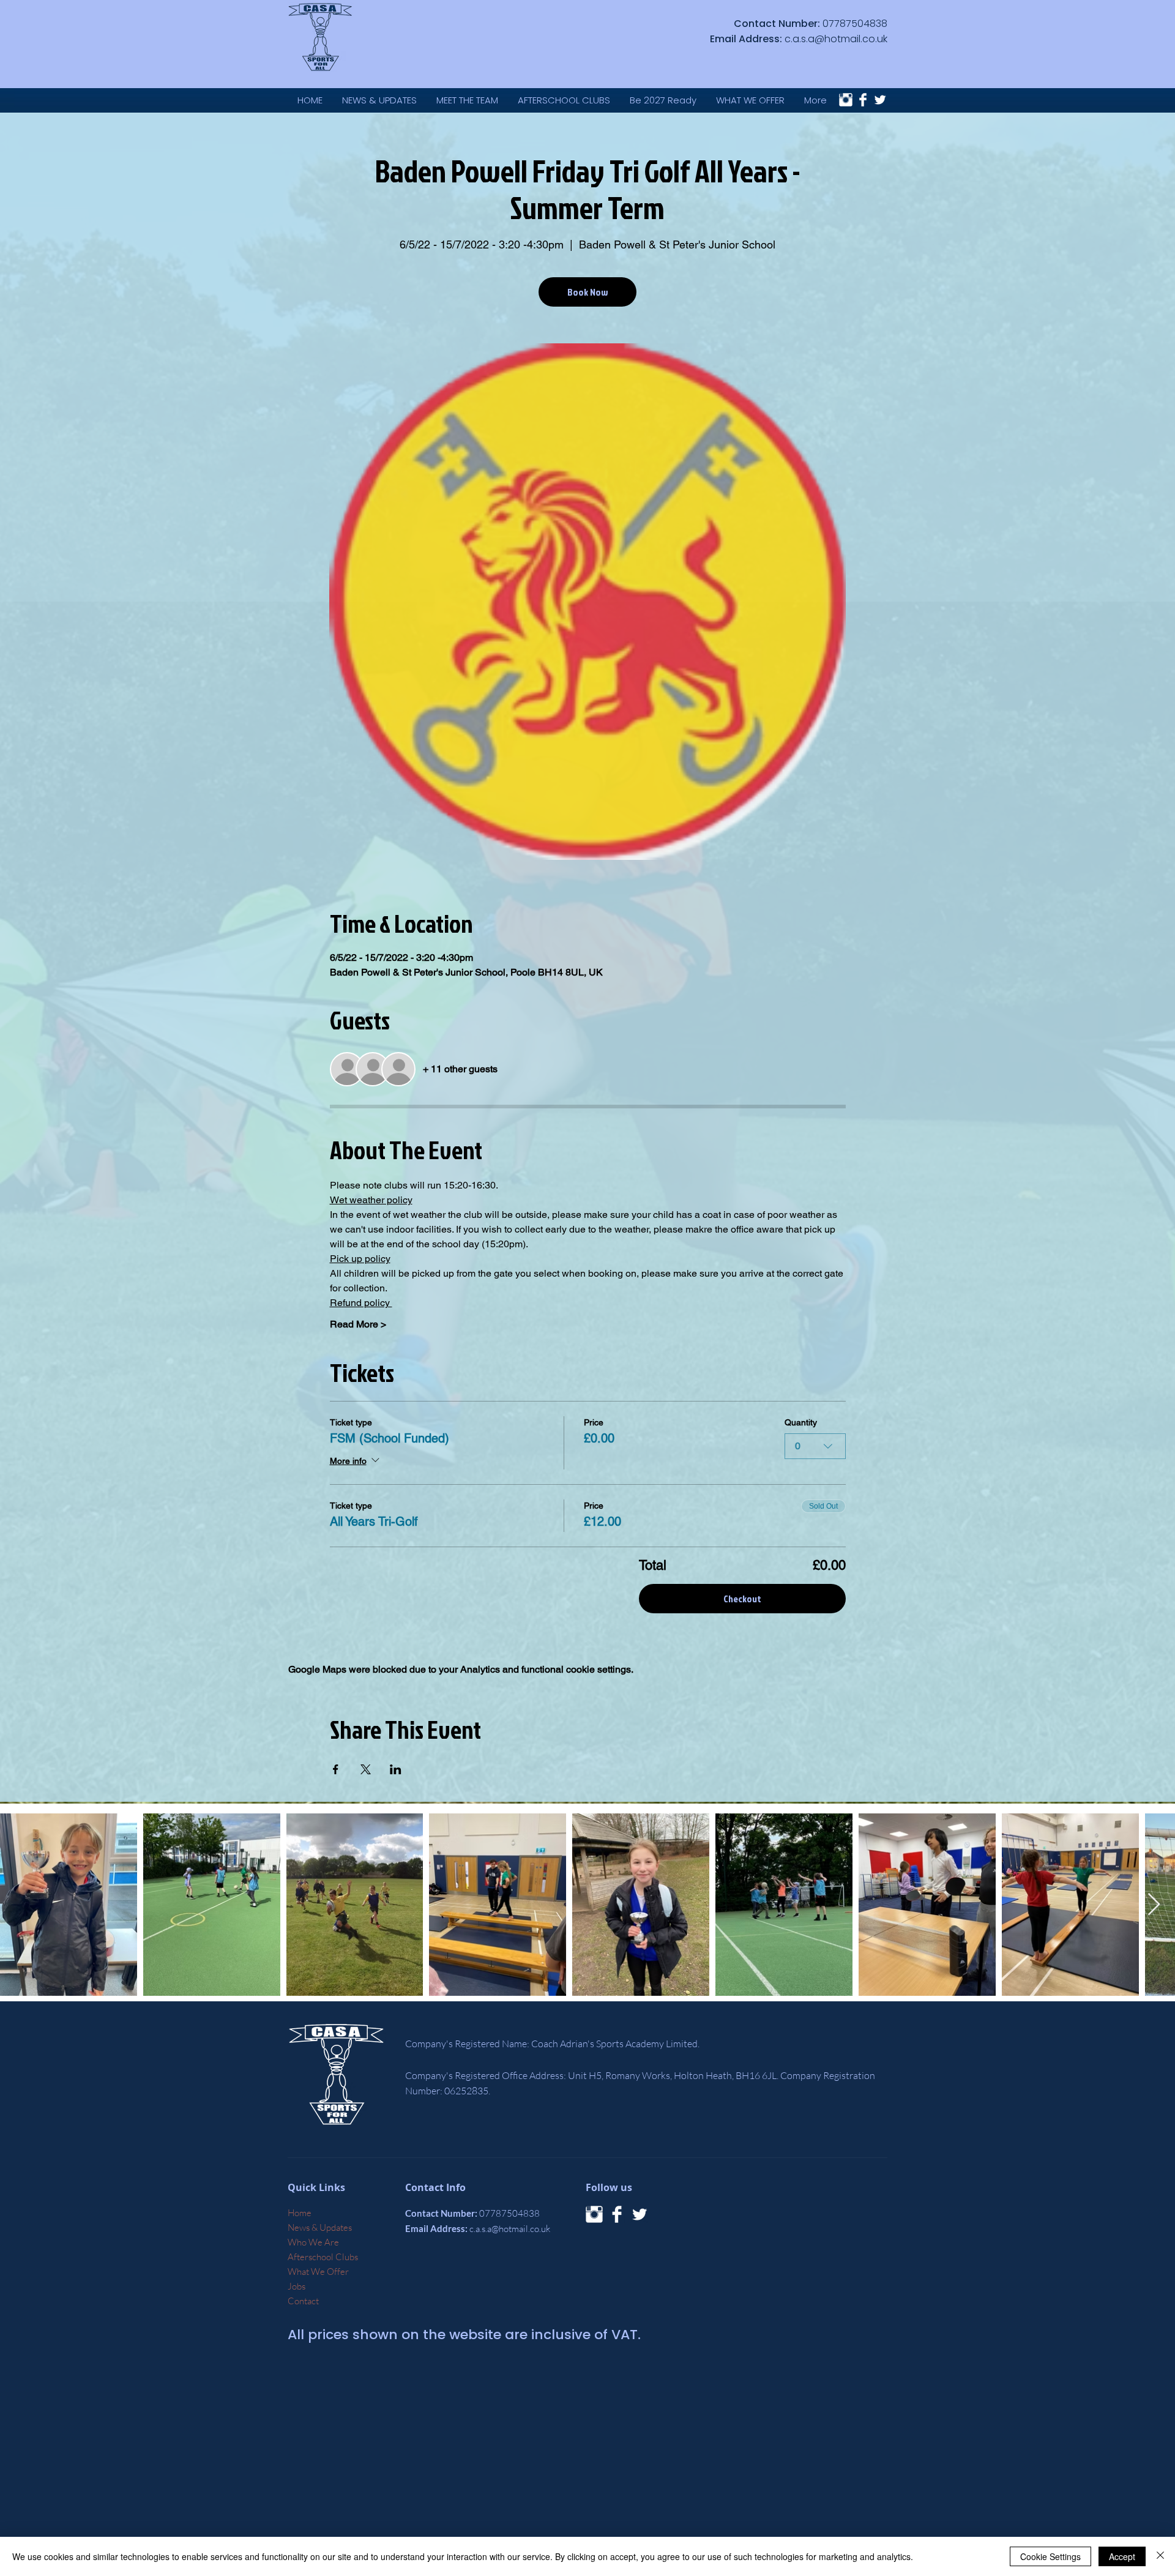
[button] (750, 100)
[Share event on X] (366, 1769)
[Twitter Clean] (880, 100)
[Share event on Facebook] (336, 1769)
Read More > (358, 1324)
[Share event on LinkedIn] (396, 1769)
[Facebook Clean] (863, 100)
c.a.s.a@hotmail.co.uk (836, 39)
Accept (1122, 2556)
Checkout (742, 1599)
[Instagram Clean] (846, 100)
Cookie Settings (1050, 2556)
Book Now (587, 292)
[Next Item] (1154, 1905)
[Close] (1160, 2556)
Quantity (801, 1422)
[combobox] (815, 1446)
